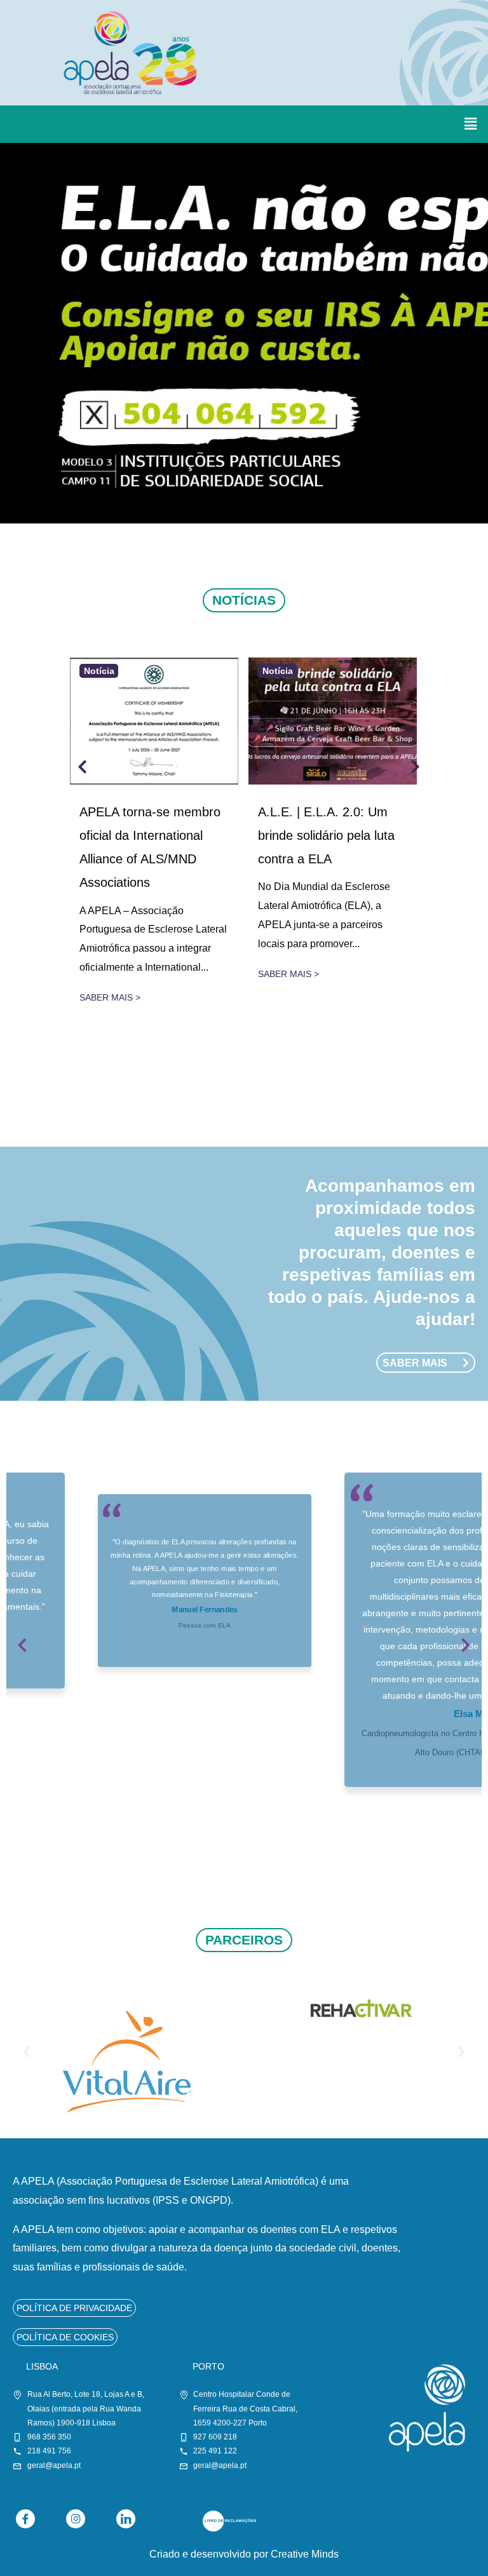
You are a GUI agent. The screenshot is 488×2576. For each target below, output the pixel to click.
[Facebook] (25, 2519)
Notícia (99, 671)
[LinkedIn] (126, 2519)
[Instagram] (76, 2519)
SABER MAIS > (110, 997)
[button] (471, 124)
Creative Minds (305, 2554)
